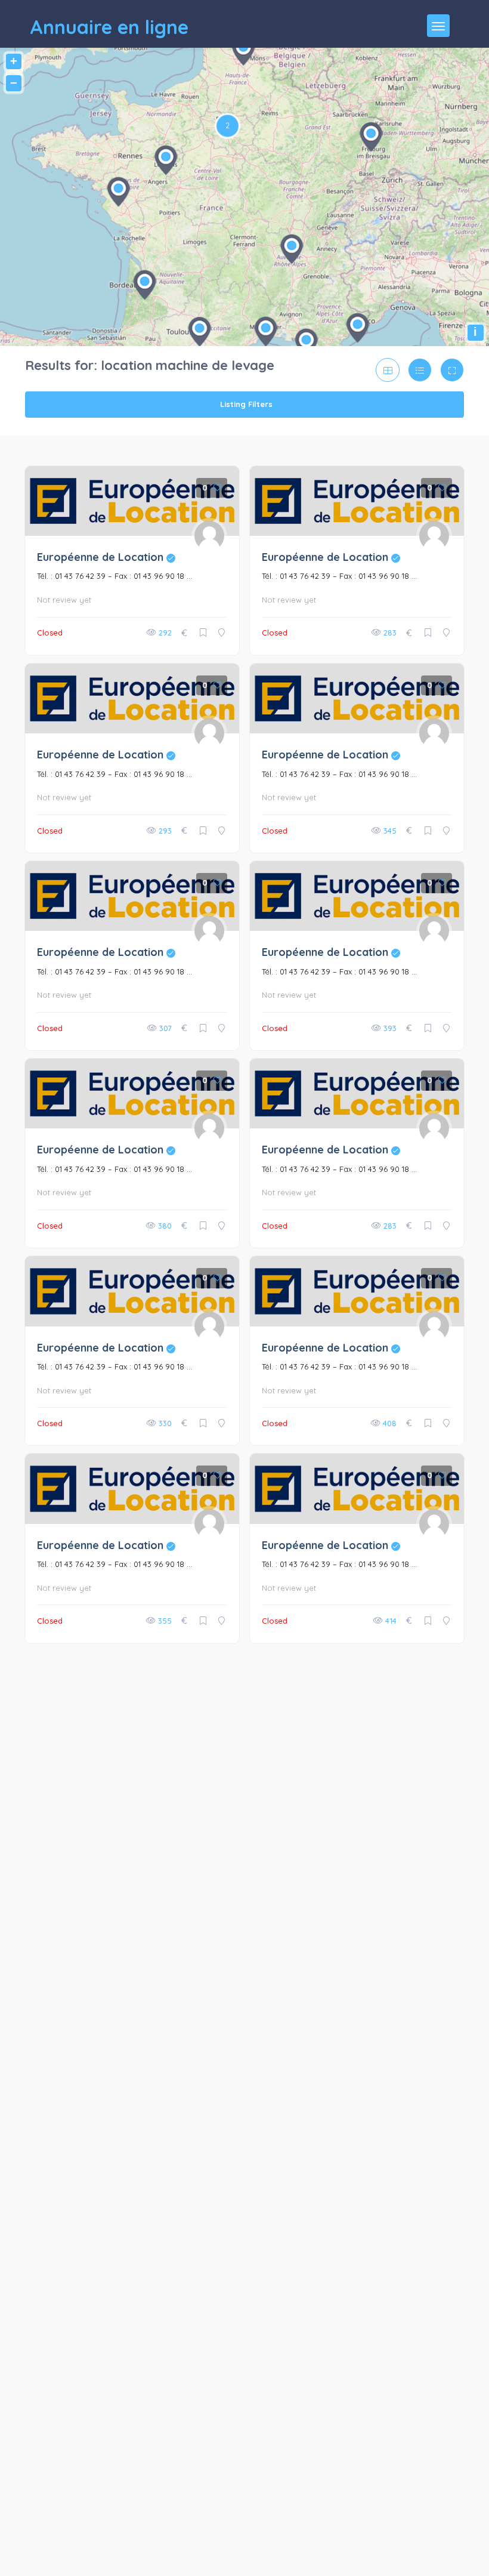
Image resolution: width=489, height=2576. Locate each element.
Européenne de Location (106, 557)
